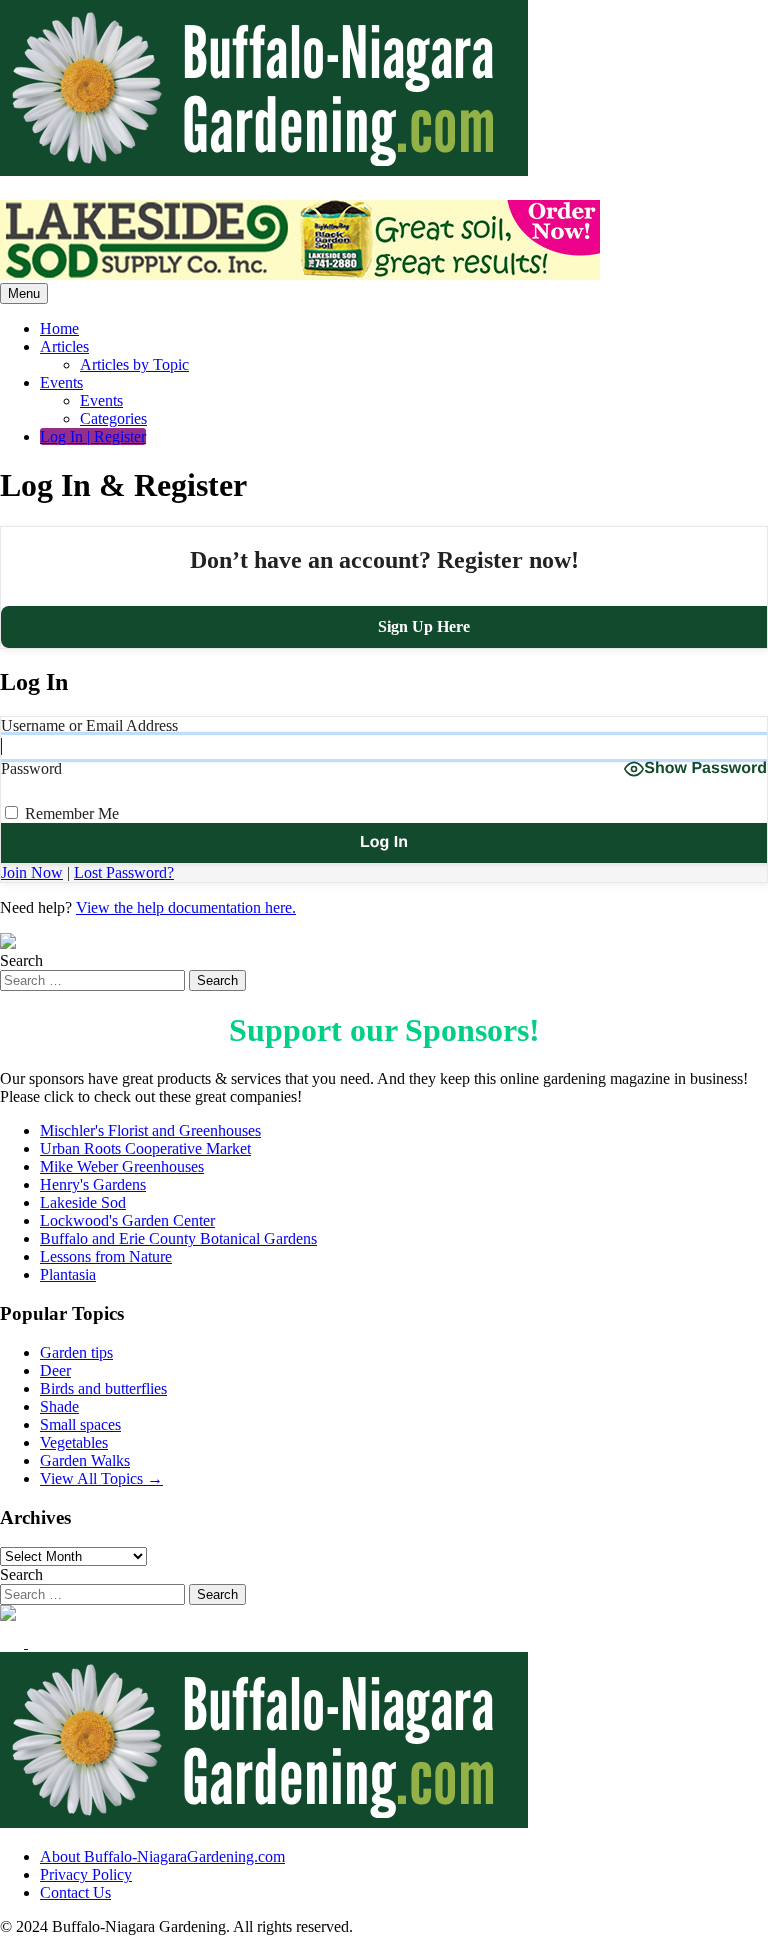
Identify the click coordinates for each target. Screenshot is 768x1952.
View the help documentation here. (186, 907)
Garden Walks (85, 1460)
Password (31, 768)
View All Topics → (101, 1478)
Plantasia (68, 1274)
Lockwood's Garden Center (127, 1220)
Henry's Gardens (93, 1184)
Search (21, 960)
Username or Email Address (89, 725)
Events (61, 382)
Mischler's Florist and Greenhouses (150, 1130)
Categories (113, 418)
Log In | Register (93, 436)
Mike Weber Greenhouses (122, 1166)
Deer (55, 1370)
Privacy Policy (86, 1874)
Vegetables (74, 1442)
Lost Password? (124, 872)
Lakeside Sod (83, 1202)
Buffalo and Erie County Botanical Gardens (178, 1238)
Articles (64, 346)
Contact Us (75, 1892)
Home (59, 328)
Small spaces (80, 1424)
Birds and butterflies (103, 1388)
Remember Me (70, 813)
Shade (59, 1406)
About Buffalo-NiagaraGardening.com (162, 1856)
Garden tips (76, 1352)
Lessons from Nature (106, 1256)
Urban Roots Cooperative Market (145, 1148)
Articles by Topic (134, 364)
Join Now (32, 872)
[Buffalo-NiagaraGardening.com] (264, 170)
